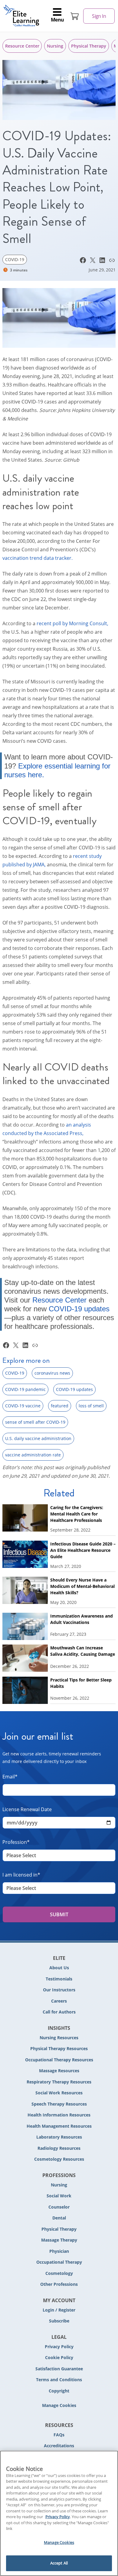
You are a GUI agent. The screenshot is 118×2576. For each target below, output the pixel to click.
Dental (59, 2218)
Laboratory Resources (59, 2137)
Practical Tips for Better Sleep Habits (81, 1683)
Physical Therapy (89, 46)
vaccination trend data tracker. (38, 558)
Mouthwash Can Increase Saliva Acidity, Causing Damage (83, 1651)
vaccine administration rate (33, 1455)
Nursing (55, 46)
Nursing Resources (59, 2038)
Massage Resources (59, 2071)
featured (60, 1406)
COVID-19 (15, 259)
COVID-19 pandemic (25, 1389)
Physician (59, 2251)
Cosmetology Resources (59, 2159)
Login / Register (59, 2310)
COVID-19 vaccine (23, 1406)
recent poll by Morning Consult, (72, 623)
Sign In (99, 16)
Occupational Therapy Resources (59, 2060)
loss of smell (91, 1406)
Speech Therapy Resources (59, 2104)
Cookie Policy (59, 2357)
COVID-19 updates (79, 1309)
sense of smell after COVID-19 (35, 1422)
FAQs (59, 2435)
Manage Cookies (59, 2406)
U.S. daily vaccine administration (38, 1438)
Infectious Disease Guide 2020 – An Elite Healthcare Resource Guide (83, 1550)
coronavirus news (52, 1373)
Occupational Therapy (59, 2262)
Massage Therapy (59, 2240)
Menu (57, 20)
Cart (75, 16)
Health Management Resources (59, 2126)
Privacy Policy (59, 2347)
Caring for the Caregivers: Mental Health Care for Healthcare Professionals (77, 1514)
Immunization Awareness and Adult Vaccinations (82, 1619)
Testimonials (59, 1979)
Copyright (59, 2391)
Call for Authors (59, 2012)
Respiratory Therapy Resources (59, 2082)
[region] (59, 2513)
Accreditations (59, 2446)
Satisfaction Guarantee (59, 2369)
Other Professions (59, 2284)
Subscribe (59, 2321)
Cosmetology (59, 2273)
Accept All (59, 2563)
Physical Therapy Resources (59, 2048)
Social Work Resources (59, 2093)
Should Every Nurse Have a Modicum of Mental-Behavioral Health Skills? (82, 1586)
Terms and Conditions (59, 2380)
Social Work (59, 2196)
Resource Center (22, 46)
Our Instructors (59, 1990)
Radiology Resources (59, 2148)
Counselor (59, 2207)
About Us (59, 1968)
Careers (59, 2001)
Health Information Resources (59, 2115)
